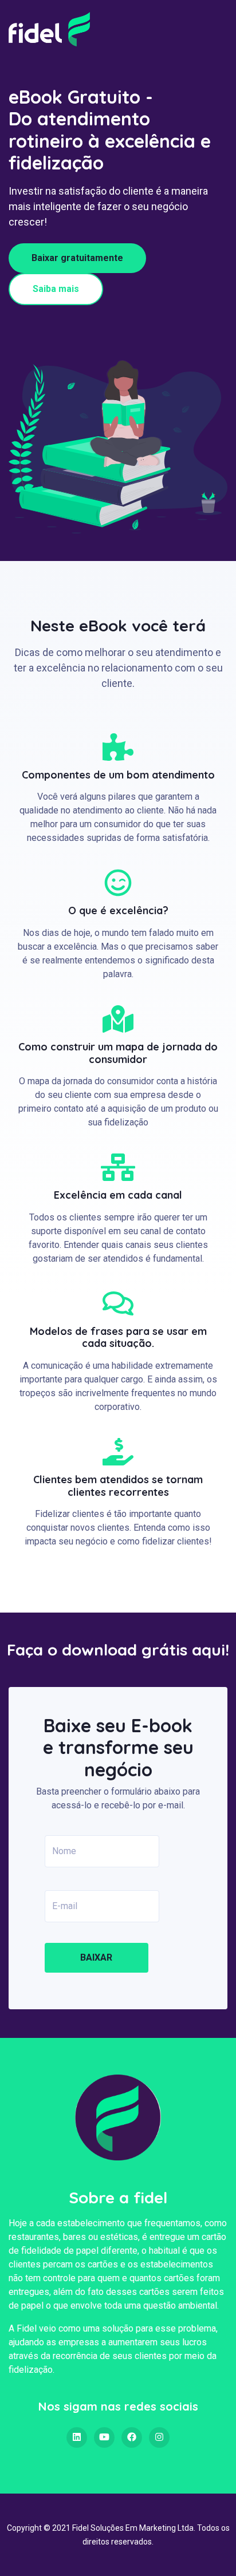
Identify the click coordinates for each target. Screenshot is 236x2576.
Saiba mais (56, 289)
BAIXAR (96, 1957)
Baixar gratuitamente (77, 258)
